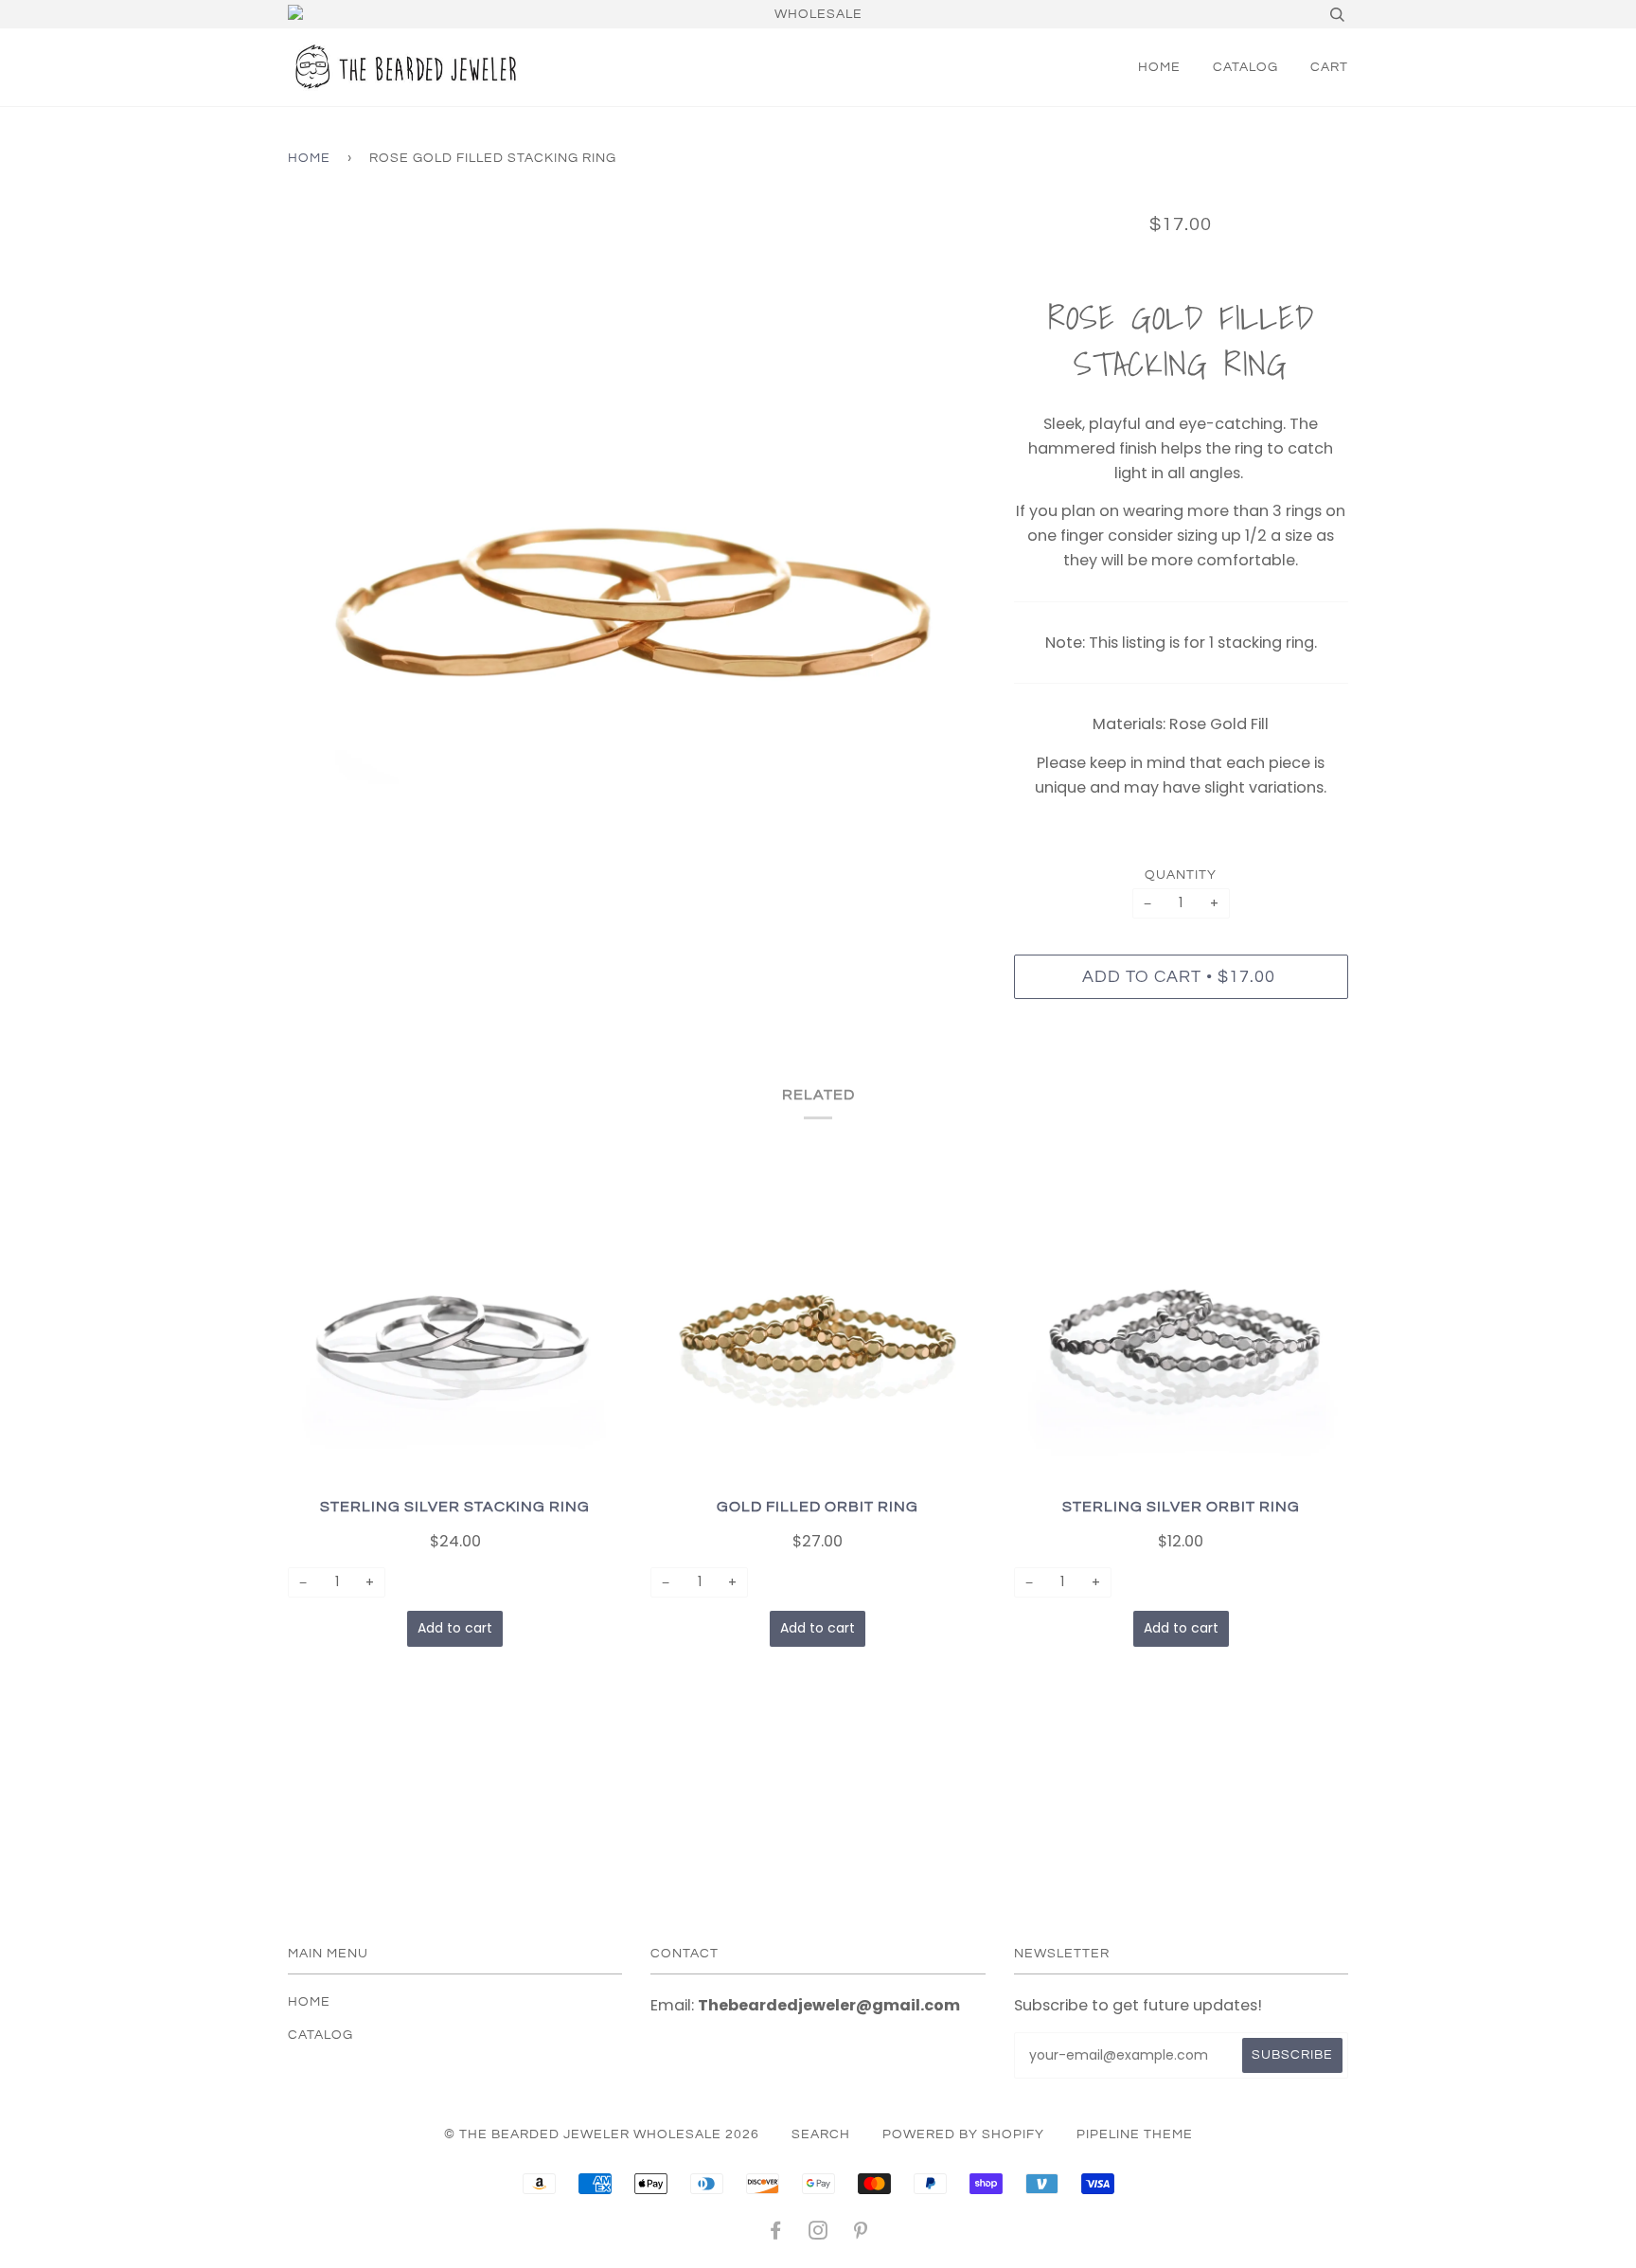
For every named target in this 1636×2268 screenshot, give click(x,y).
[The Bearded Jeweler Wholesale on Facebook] (776, 2234)
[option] (637, 560)
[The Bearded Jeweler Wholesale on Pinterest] (861, 2234)
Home (1159, 67)
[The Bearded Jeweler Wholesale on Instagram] (818, 2234)
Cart (1329, 67)
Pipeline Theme (1135, 2134)
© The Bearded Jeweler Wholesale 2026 (602, 2134)
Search (821, 2134)
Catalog (1245, 67)
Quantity (1181, 875)
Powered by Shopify (963, 2134)
